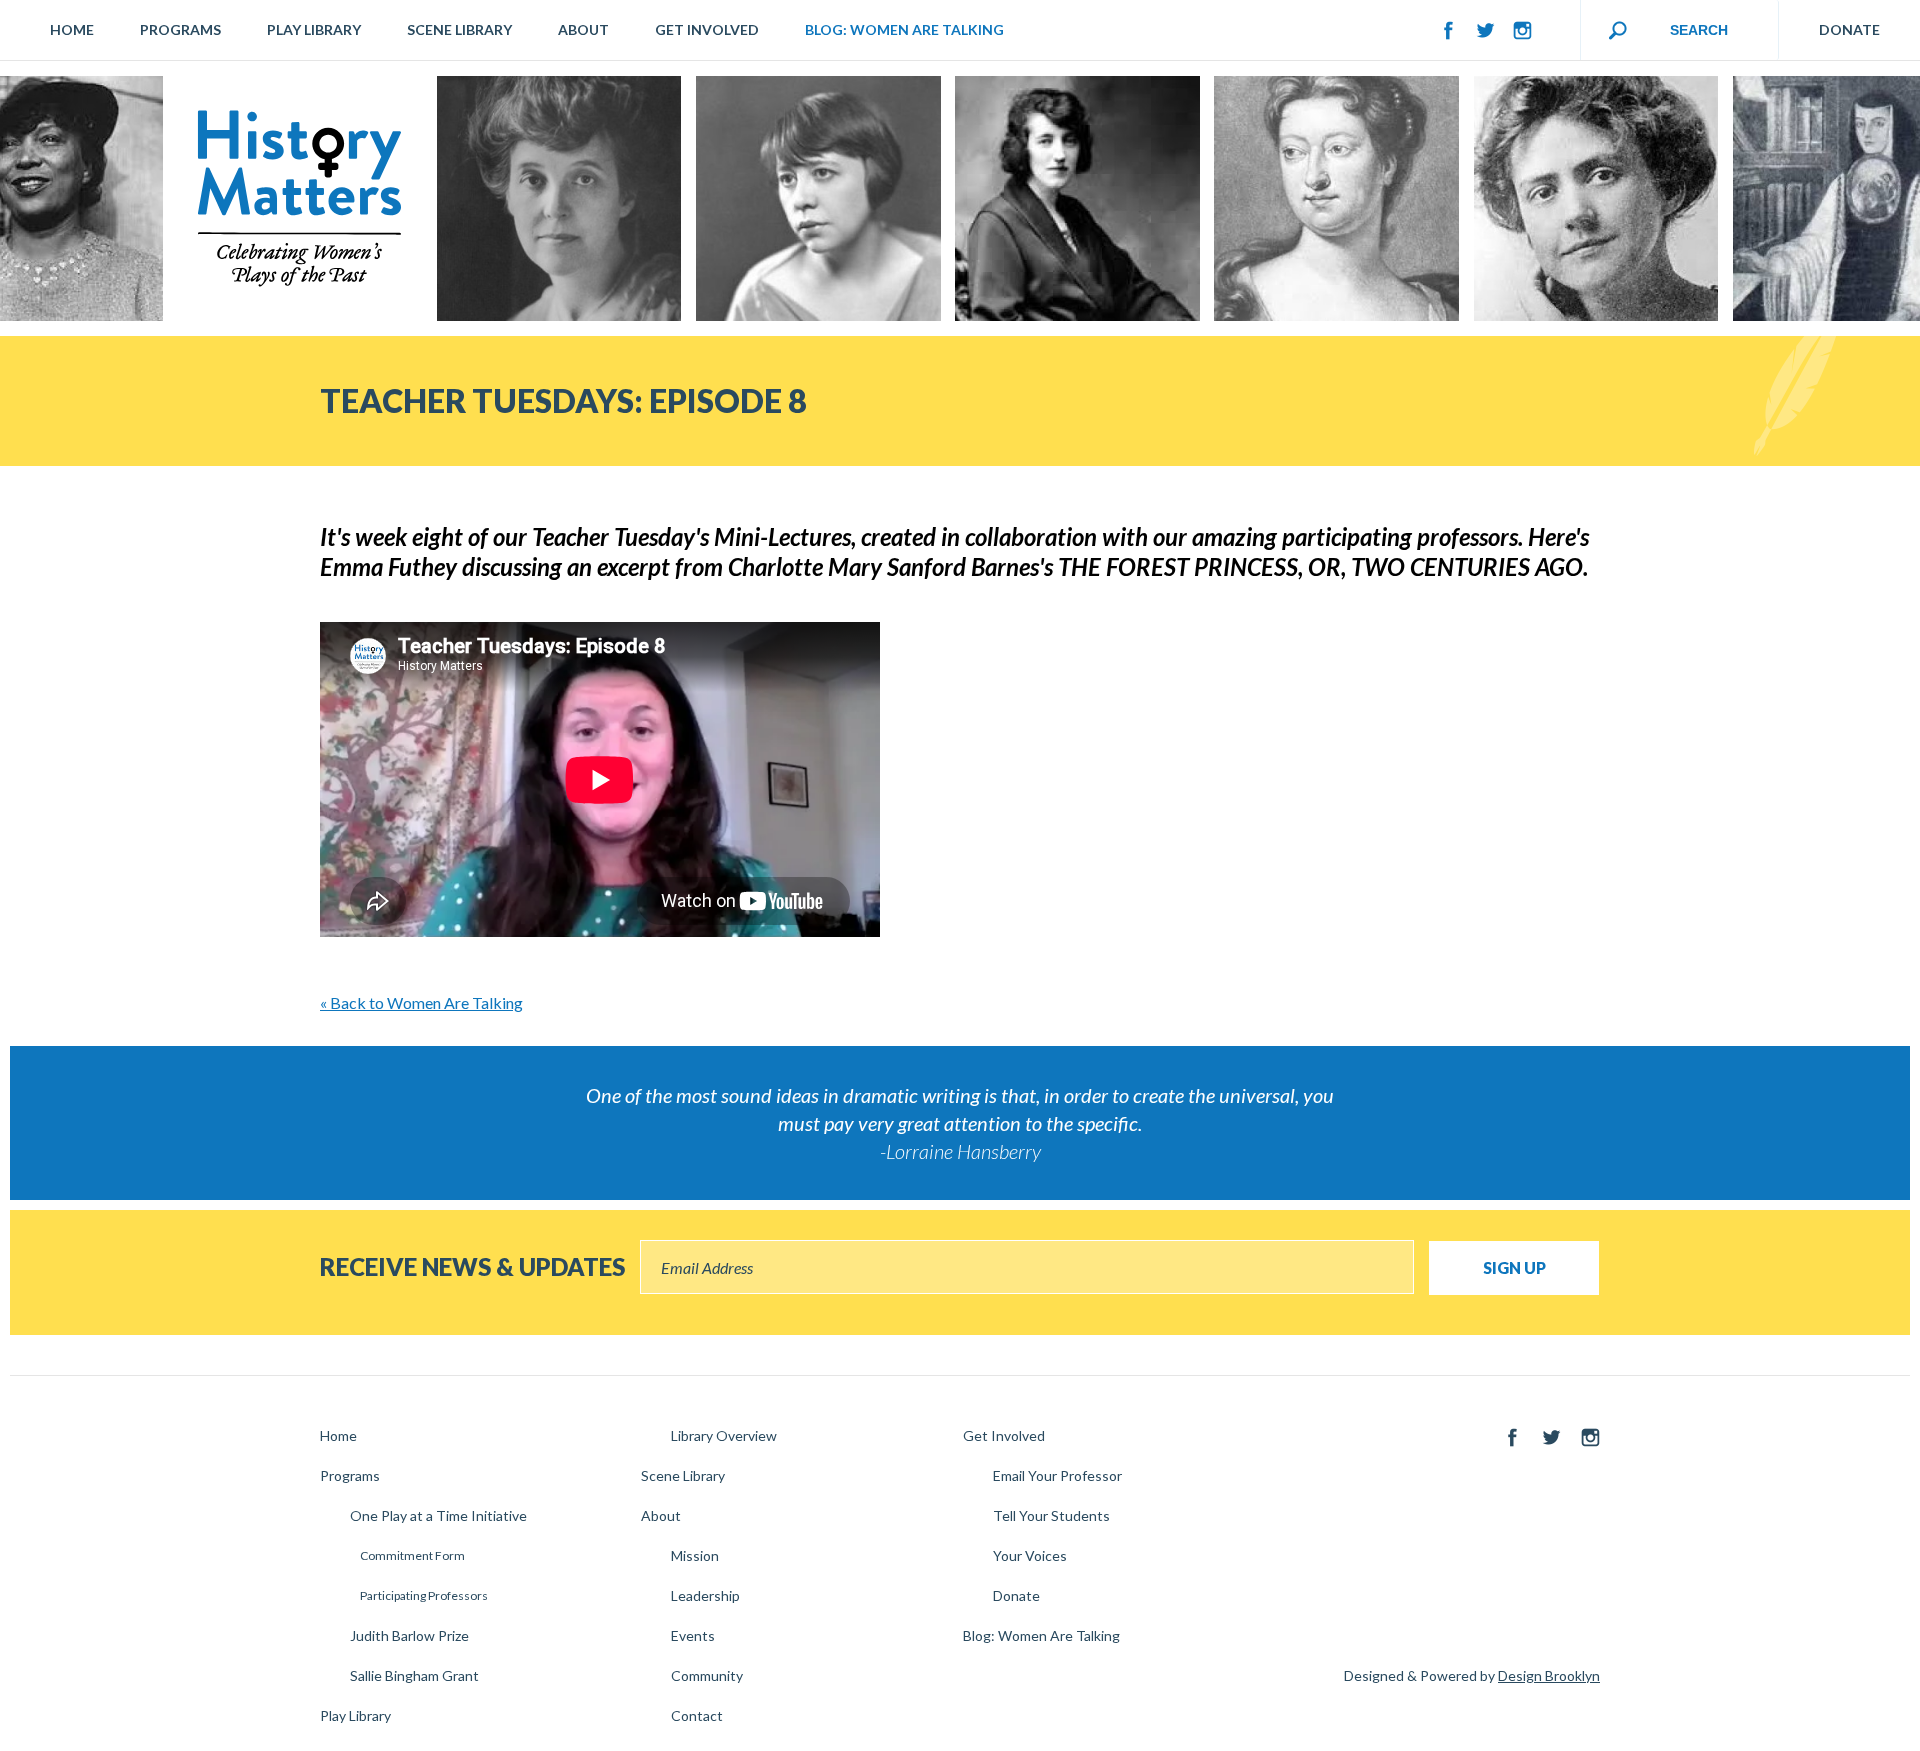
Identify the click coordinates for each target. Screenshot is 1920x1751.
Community (707, 1675)
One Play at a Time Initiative (438, 1515)
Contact (697, 1715)
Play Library (314, 29)
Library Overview (724, 1435)
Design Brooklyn (1549, 1675)
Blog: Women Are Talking (904, 29)
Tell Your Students (1051, 1515)
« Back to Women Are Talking (421, 1002)
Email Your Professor (1057, 1475)
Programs (180, 29)
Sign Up (1514, 1267)
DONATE (1849, 29)
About (583, 29)
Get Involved (707, 29)
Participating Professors (424, 1595)
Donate (1016, 1595)
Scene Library (459, 29)
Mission (695, 1555)
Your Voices (1030, 1555)
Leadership (705, 1595)
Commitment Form (412, 1555)
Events (693, 1635)
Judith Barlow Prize (409, 1635)
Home (72, 29)
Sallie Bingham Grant (414, 1675)
